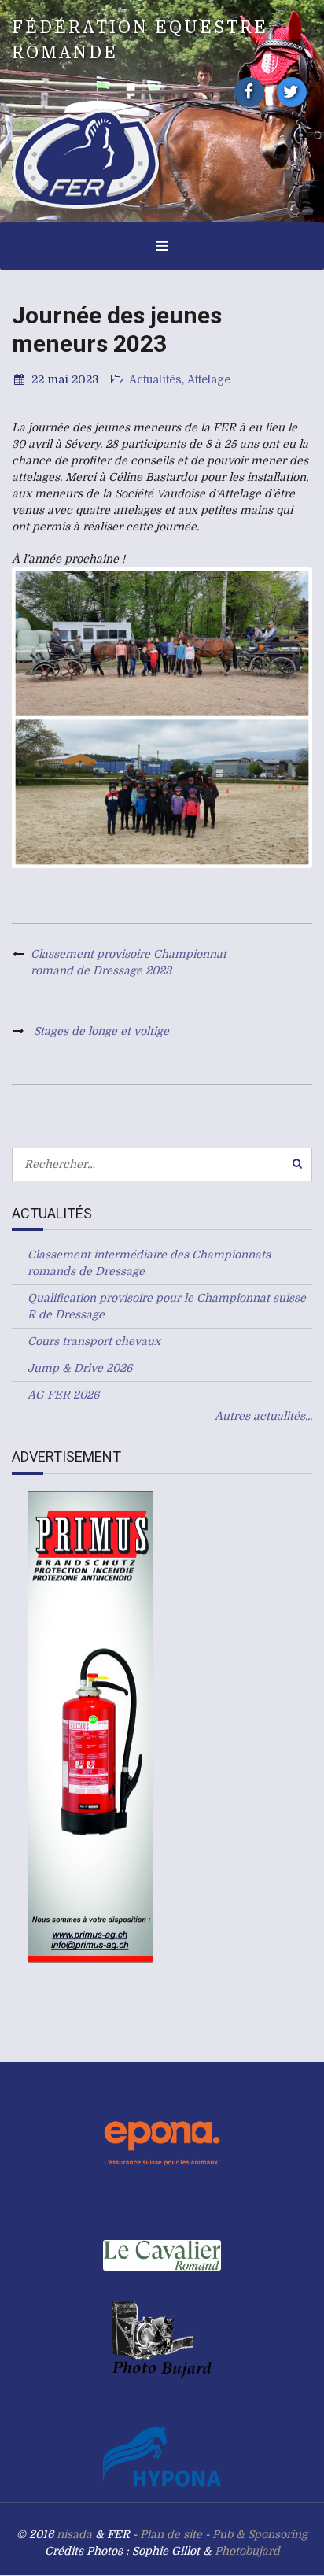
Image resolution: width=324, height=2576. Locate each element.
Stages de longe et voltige (101, 1031)
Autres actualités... (263, 1416)
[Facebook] (249, 92)
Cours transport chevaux (94, 1341)
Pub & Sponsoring (260, 2534)
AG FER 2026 (63, 1395)
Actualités (155, 379)
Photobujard (247, 2551)
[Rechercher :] (162, 1164)
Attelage (209, 379)
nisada (74, 2534)
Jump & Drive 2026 (80, 1368)
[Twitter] (292, 92)
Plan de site (171, 2534)
